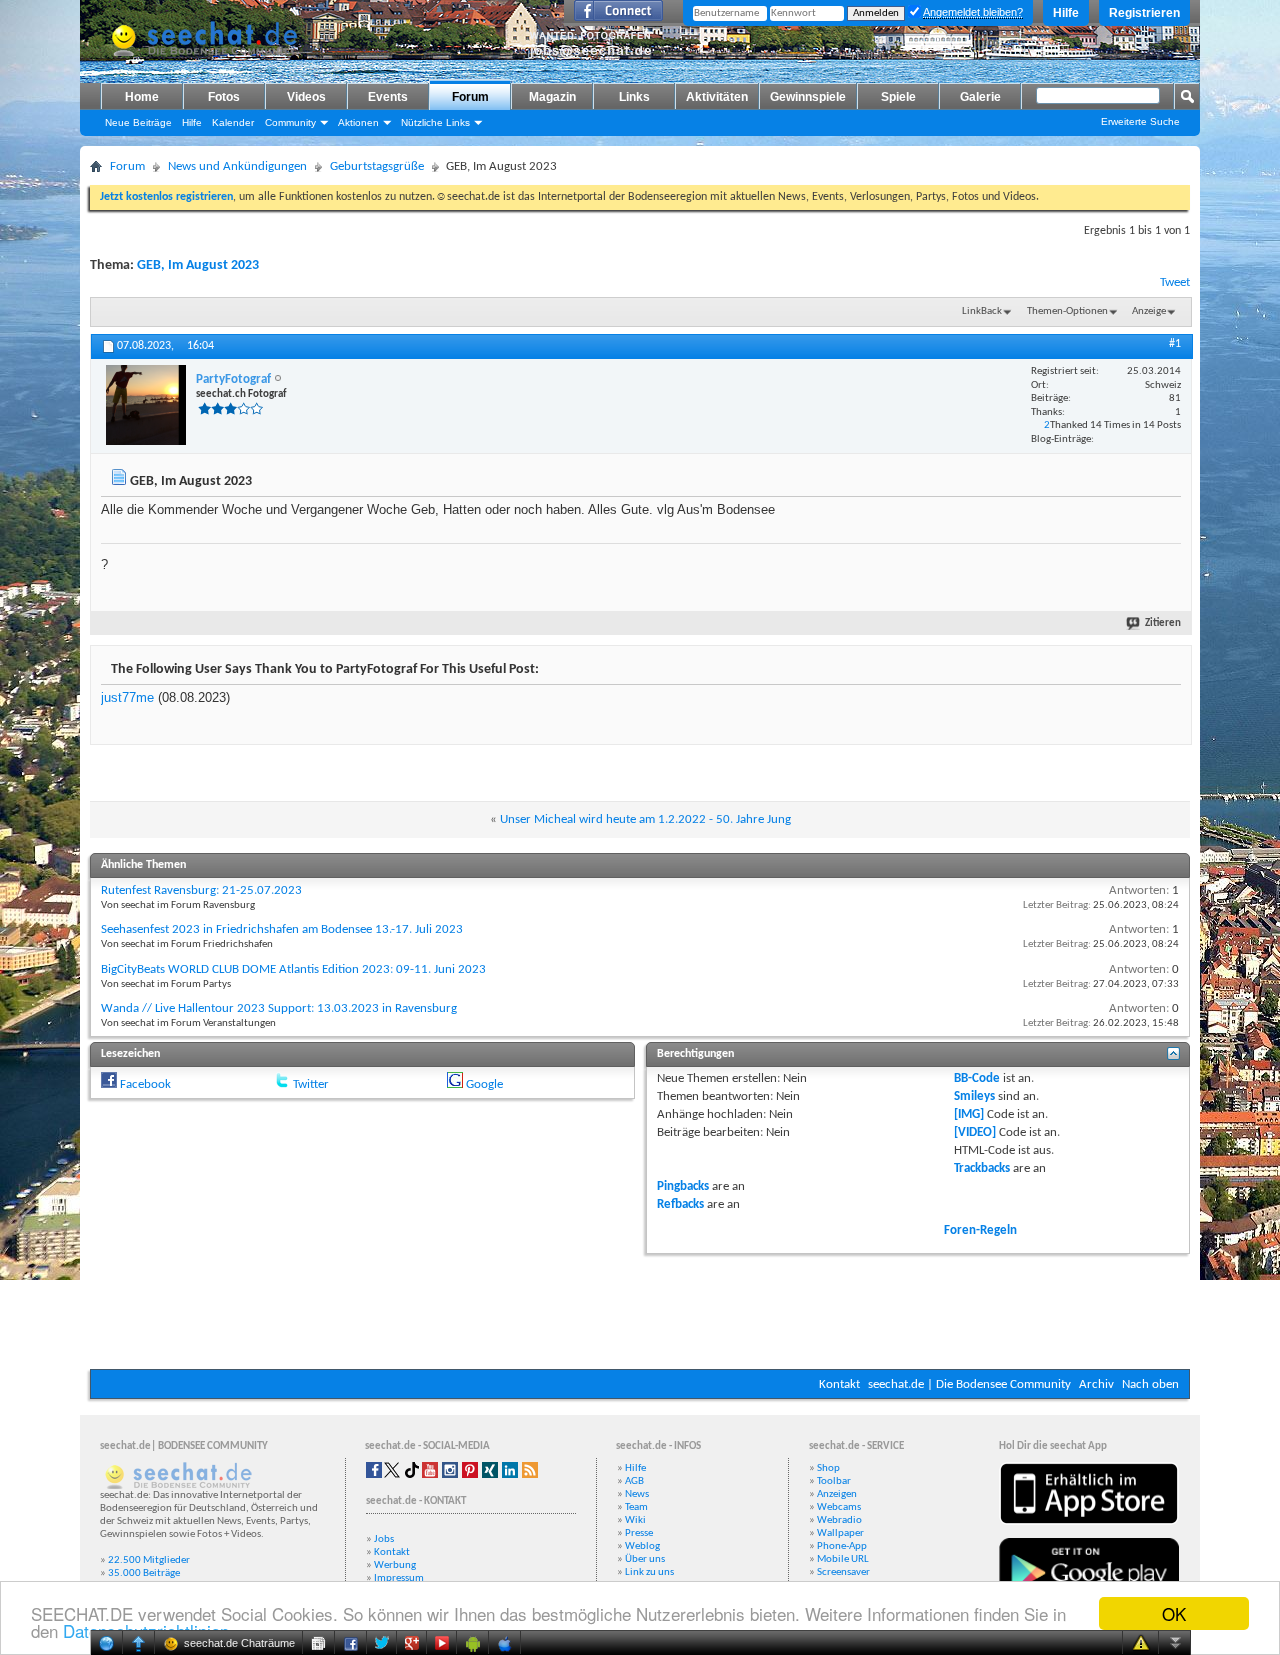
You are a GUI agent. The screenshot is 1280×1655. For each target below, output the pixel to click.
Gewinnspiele (808, 97)
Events (388, 97)
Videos (306, 97)
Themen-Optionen (1067, 311)
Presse (639, 1533)
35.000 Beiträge (144, 1573)
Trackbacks (982, 1168)
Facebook (145, 1084)
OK (1174, 1613)
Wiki (635, 1520)
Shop (828, 1468)
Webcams (839, 1507)
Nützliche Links (435, 122)
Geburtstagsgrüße (377, 166)
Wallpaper (840, 1533)
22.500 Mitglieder (149, 1560)
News (637, 1494)
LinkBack (982, 311)
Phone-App (842, 1546)
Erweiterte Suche (1140, 121)
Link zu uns (649, 1572)
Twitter (311, 1084)
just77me (127, 697)
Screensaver (843, 1572)
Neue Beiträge (138, 122)
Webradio (839, 1520)
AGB (634, 1481)
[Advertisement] (640, 1309)
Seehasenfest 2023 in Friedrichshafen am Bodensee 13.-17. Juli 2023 (282, 929)
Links (634, 97)
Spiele (898, 97)
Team (636, 1507)
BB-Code (977, 1078)
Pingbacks (683, 1186)
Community (290, 122)
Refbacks (680, 1204)
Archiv (1096, 1384)
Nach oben (1150, 1384)
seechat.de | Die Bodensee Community (969, 1384)
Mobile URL (843, 1559)
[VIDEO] (975, 1132)
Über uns (645, 1559)
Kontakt (839, 1384)
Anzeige (1149, 311)
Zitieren (1163, 623)
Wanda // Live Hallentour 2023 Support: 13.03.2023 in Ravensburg (279, 1008)
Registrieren (1144, 13)
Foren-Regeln (980, 1230)
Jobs (384, 1539)
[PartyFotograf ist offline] (146, 405)
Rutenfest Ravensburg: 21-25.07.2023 (201, 890)
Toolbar (834, 1481)
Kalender (233, 122)
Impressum (399, 1578)
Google (484, 1084)
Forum (470, 97)
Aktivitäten (717, 97)
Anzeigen (837, 1494)
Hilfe (1066, 13)
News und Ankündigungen (237, 166)
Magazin (552, 97)
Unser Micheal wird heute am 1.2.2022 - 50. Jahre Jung (645, 819)
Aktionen (358, 122)
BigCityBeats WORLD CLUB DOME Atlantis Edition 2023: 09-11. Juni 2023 (293, 969)
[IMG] (969, 1114)
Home (142, 97)
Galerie (980, 97)
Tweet (1175, 282)
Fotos (224, 97)
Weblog (642, 1546)
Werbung (395, 1565)
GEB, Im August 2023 (198, 265)
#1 (1175, 344)
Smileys (974, 1096)
